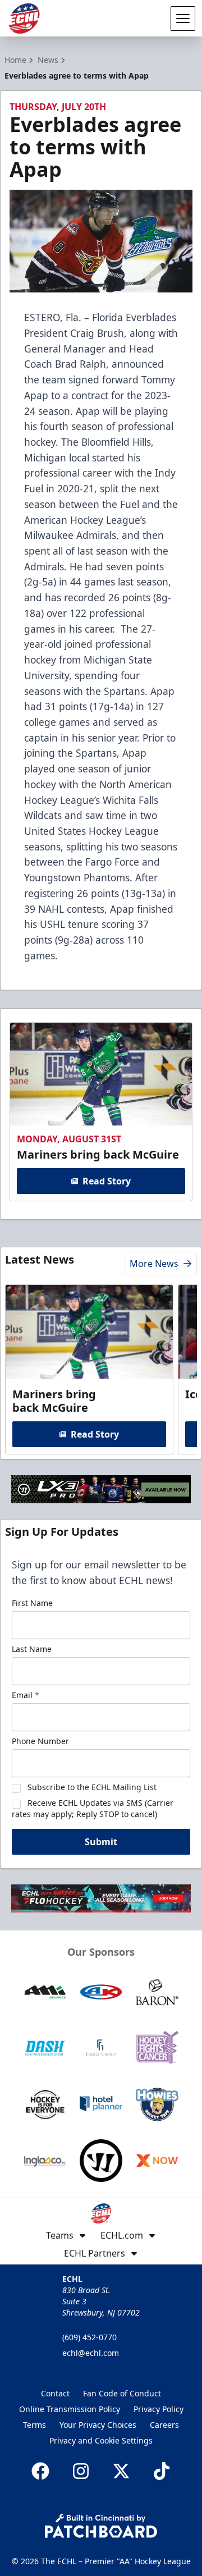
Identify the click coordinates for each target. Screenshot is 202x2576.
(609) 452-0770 (89, 2337)
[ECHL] (24, 19)
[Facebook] (40, 2471)
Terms (35, 2425)
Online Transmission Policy (70, 2409)
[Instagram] (81, 2471)
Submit (101, 1842)
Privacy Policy (159, 2409)
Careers (164, 2425)
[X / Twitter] (121, 2471)
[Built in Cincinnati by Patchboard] (101, 2526)
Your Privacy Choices (98, 2425)
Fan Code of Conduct (122, 2393)
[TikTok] (162, 2471)
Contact (55, 2393)
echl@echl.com (91, 2353)
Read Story (107, 1181)
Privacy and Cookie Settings (101, 2440)
